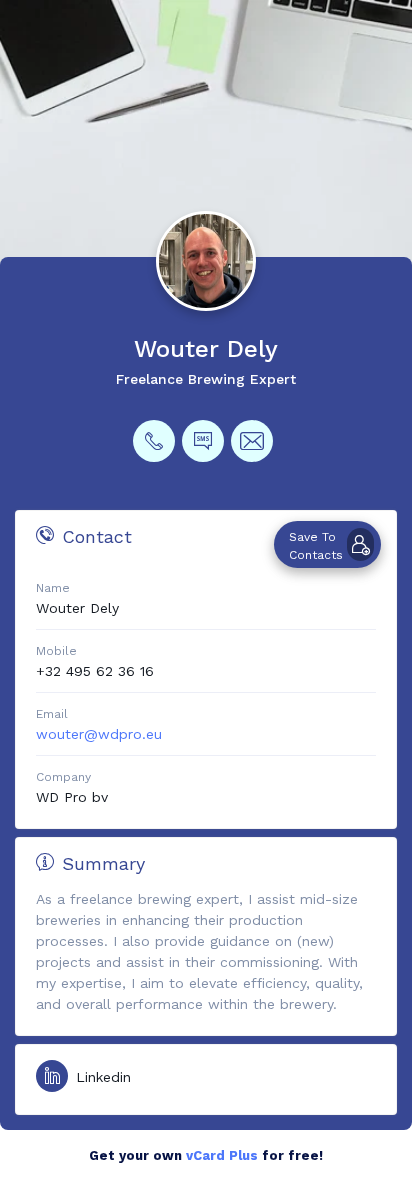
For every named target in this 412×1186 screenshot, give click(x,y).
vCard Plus (222, 1155)
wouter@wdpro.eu (99, 734)
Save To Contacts (316, 546)
